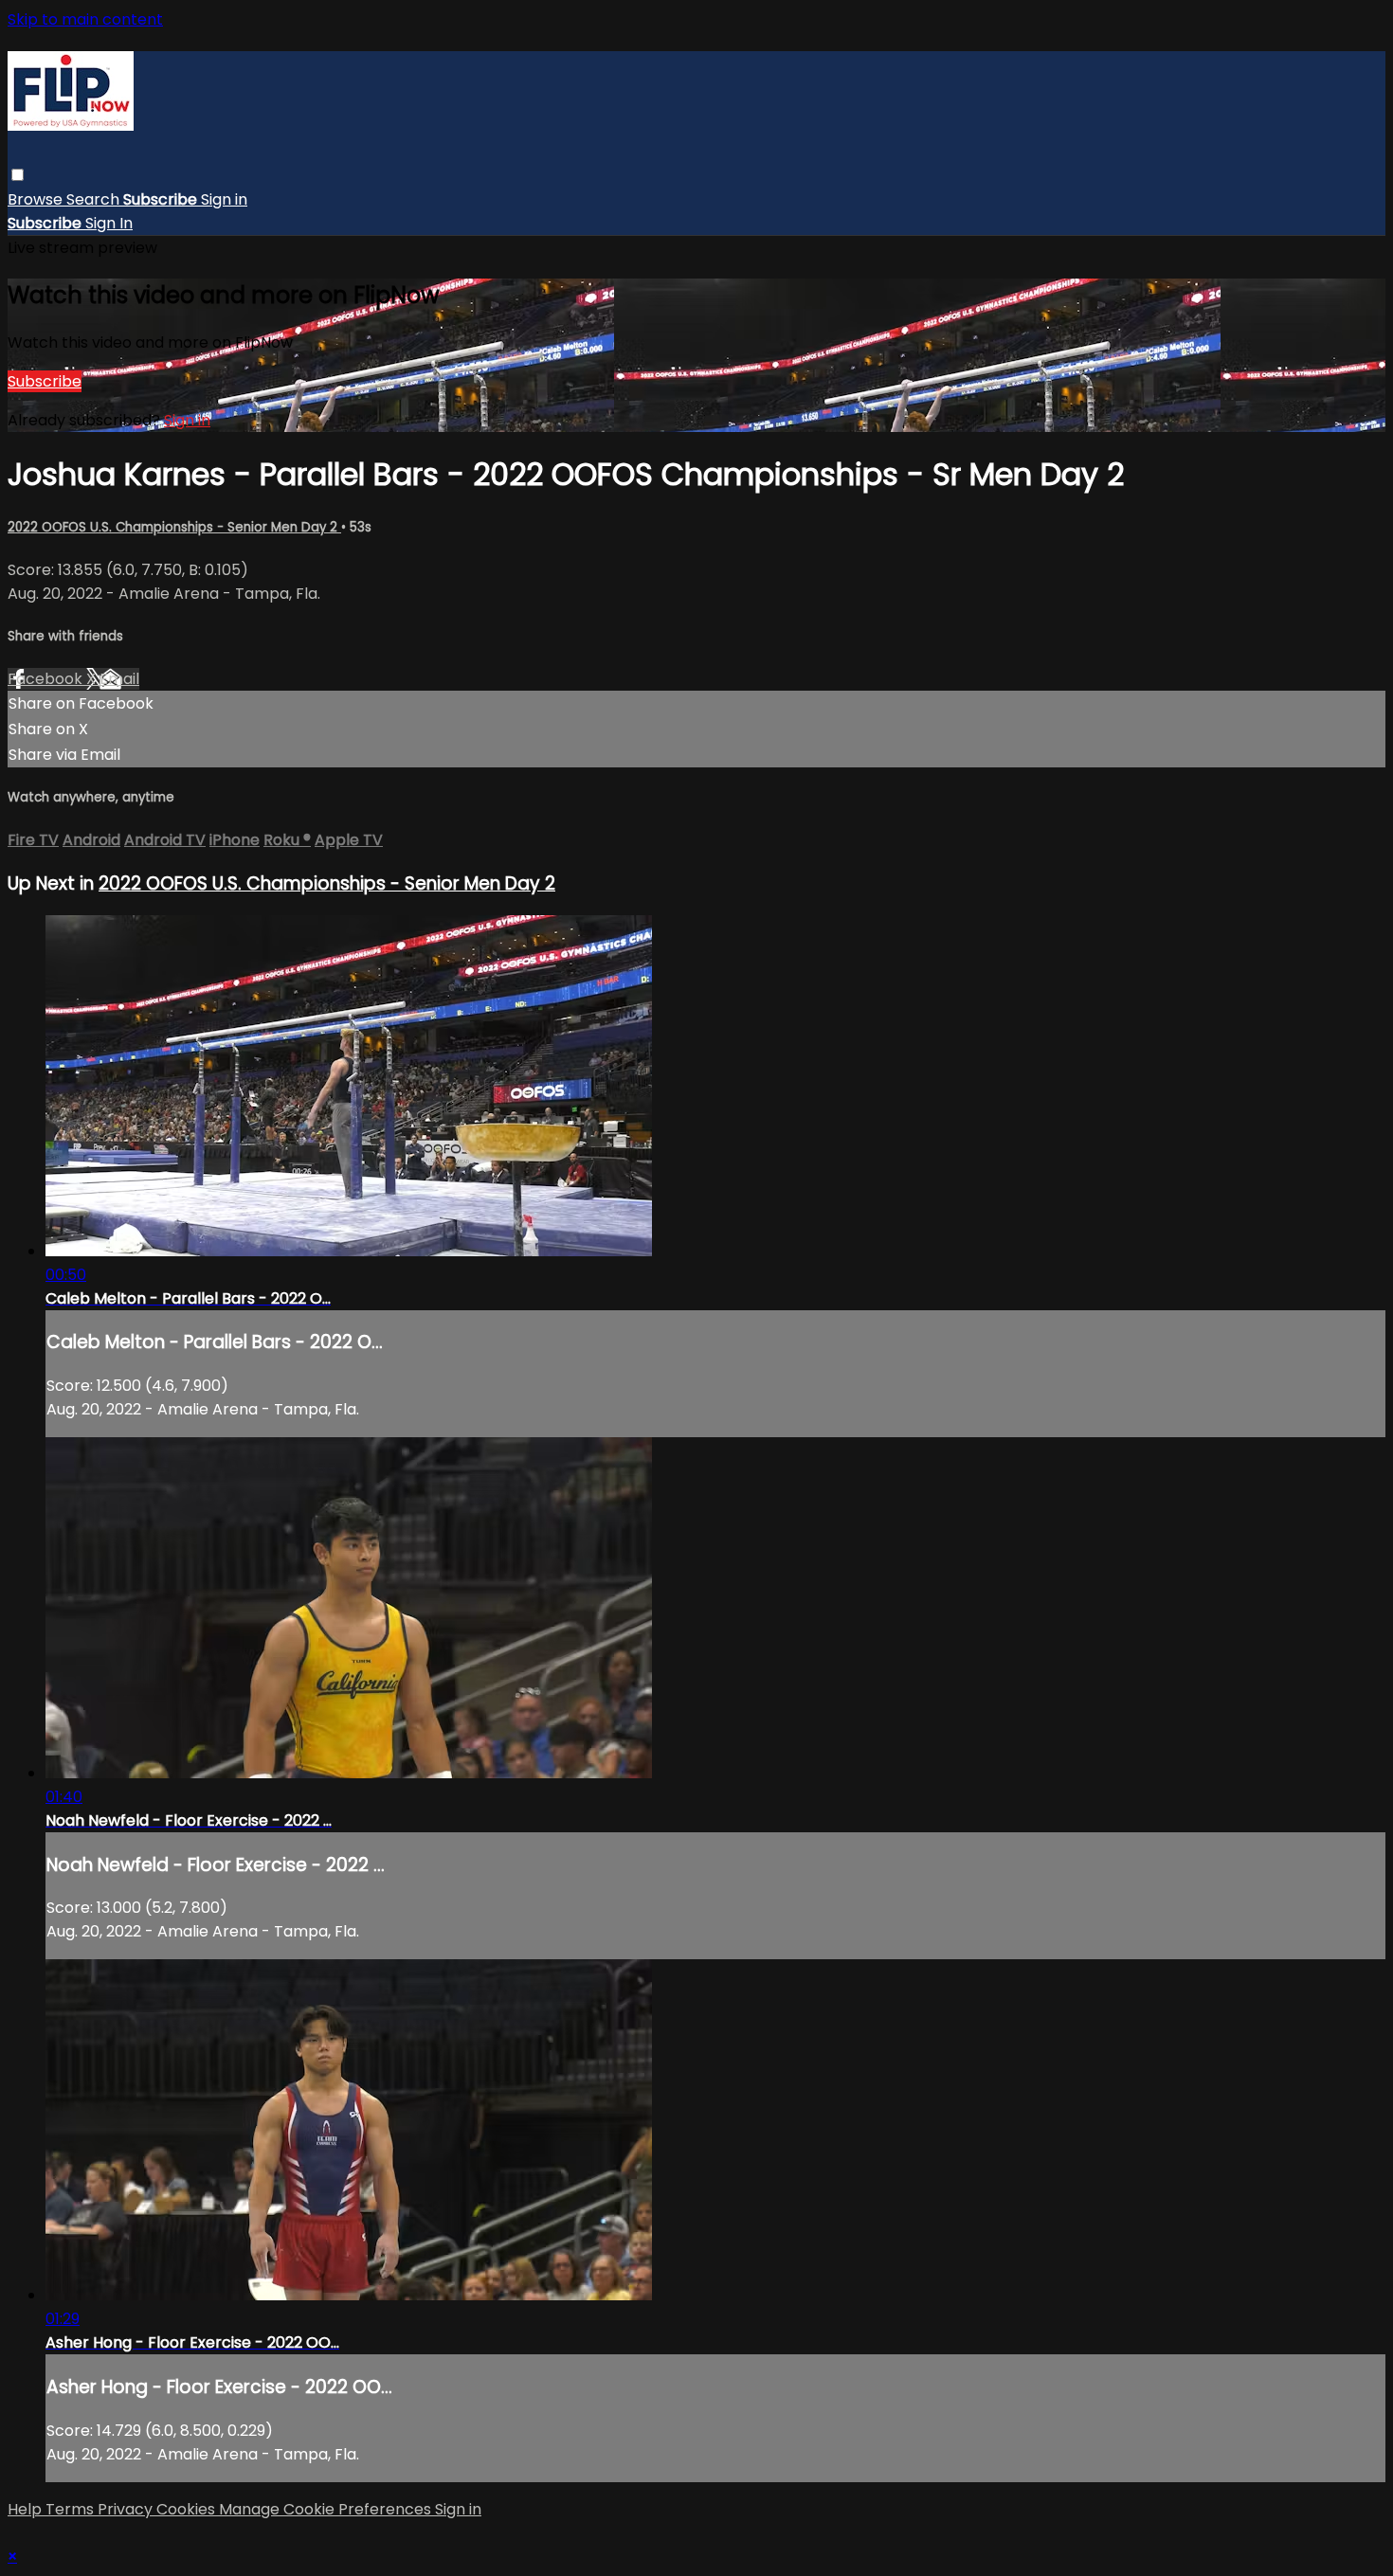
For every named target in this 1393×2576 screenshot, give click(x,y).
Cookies (188, 2509)
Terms (72, 2509)
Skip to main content (85, 19)
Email (119, 679)
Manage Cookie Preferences (327, 2509)
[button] (18, 175)
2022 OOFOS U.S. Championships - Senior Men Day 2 (174, 527)
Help (27, 2509)
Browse (37, 199)
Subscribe (45, 381)
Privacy (127, 2509)
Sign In (109, 223)
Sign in (224, 199)
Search (95, 199)
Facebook (47, 679)
